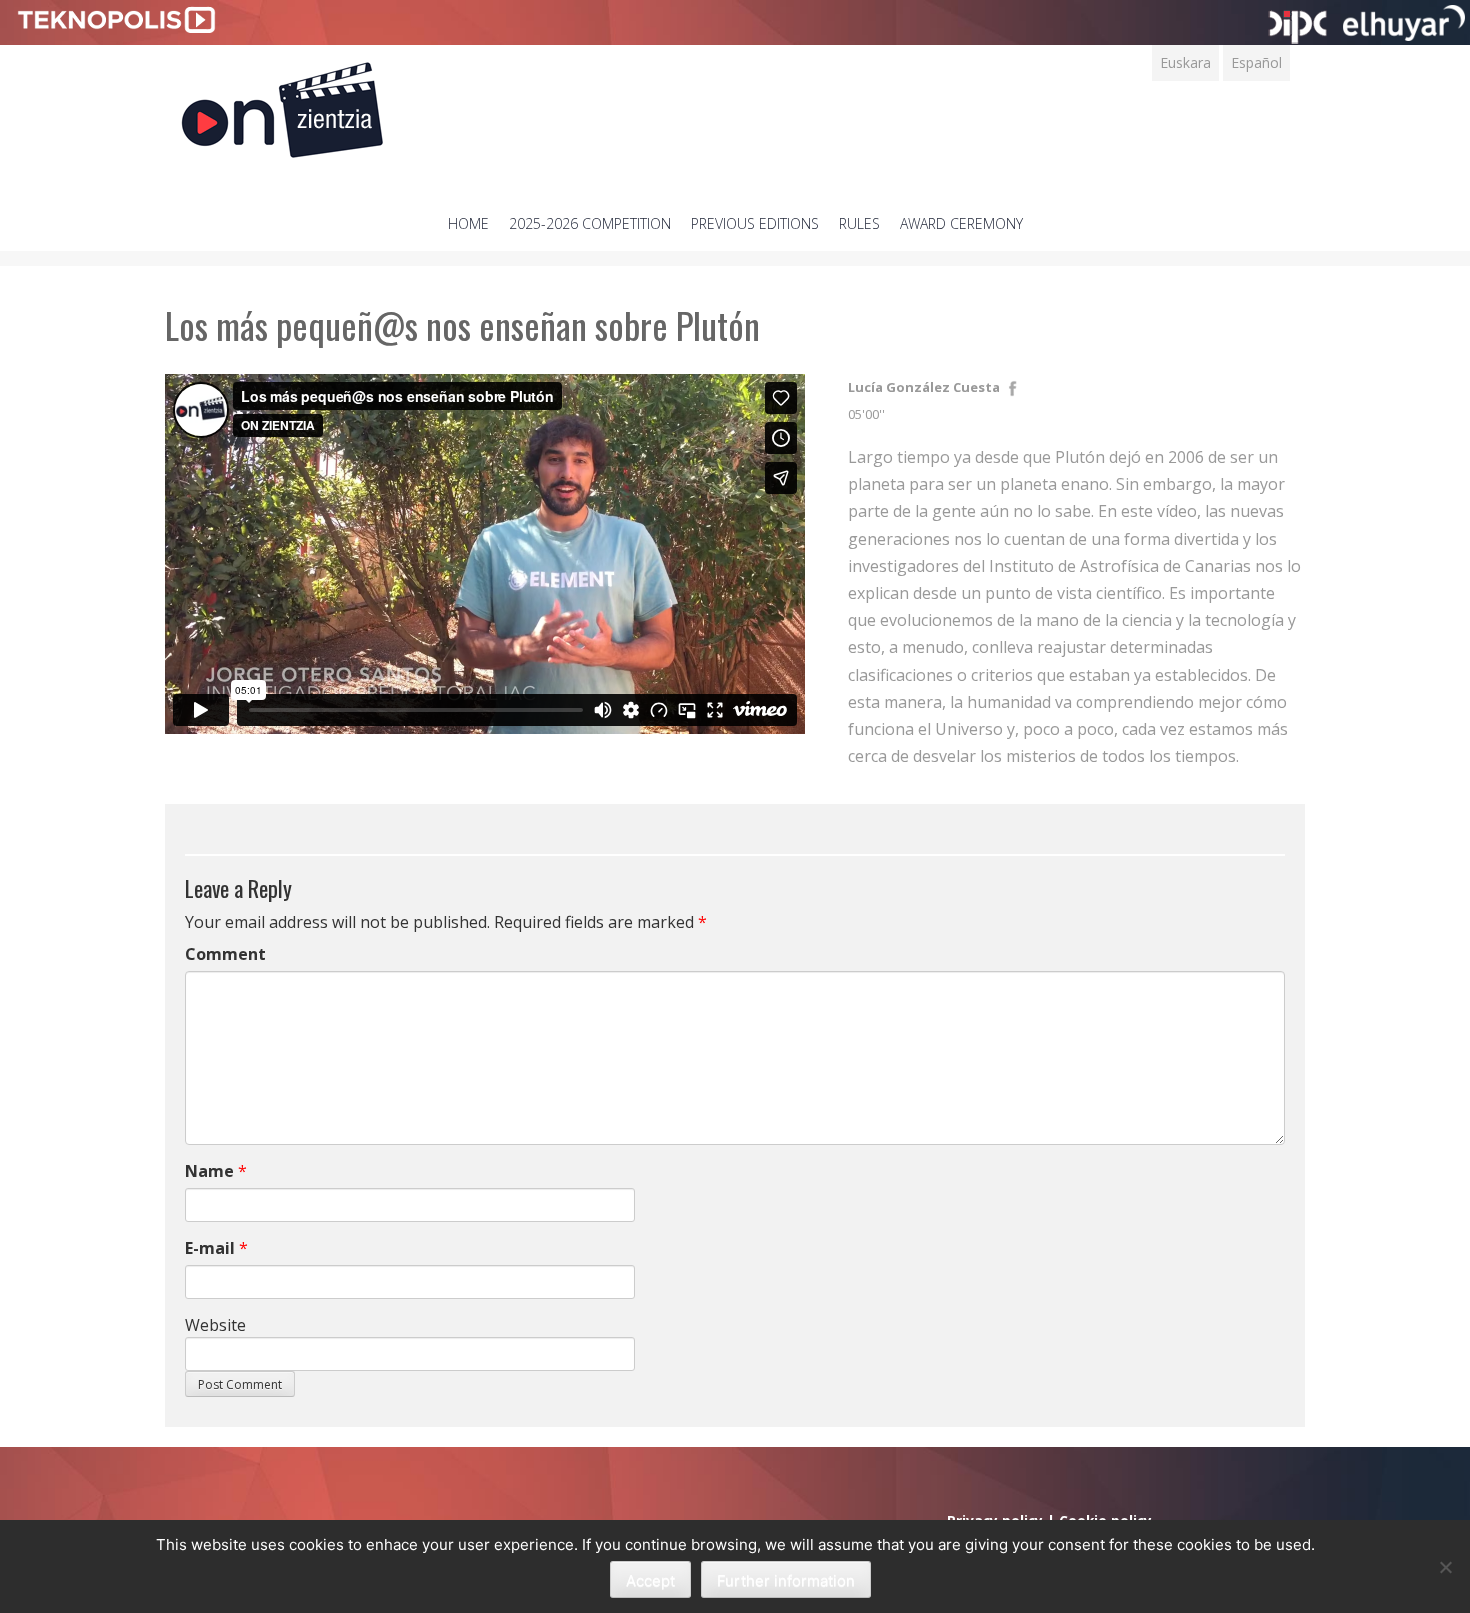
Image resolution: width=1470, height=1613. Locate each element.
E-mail (210, 1248)
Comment (225, 954)
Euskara (1185, 62)
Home (468, 223)
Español (1256, 62)
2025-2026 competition (590, 223)
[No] (1445, 1567)
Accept (650, 1580)
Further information (786, 1580)
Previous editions (755, 223)
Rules (859, 223)
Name (209, 1171)
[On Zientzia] (282, 104)
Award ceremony (961, 223)
